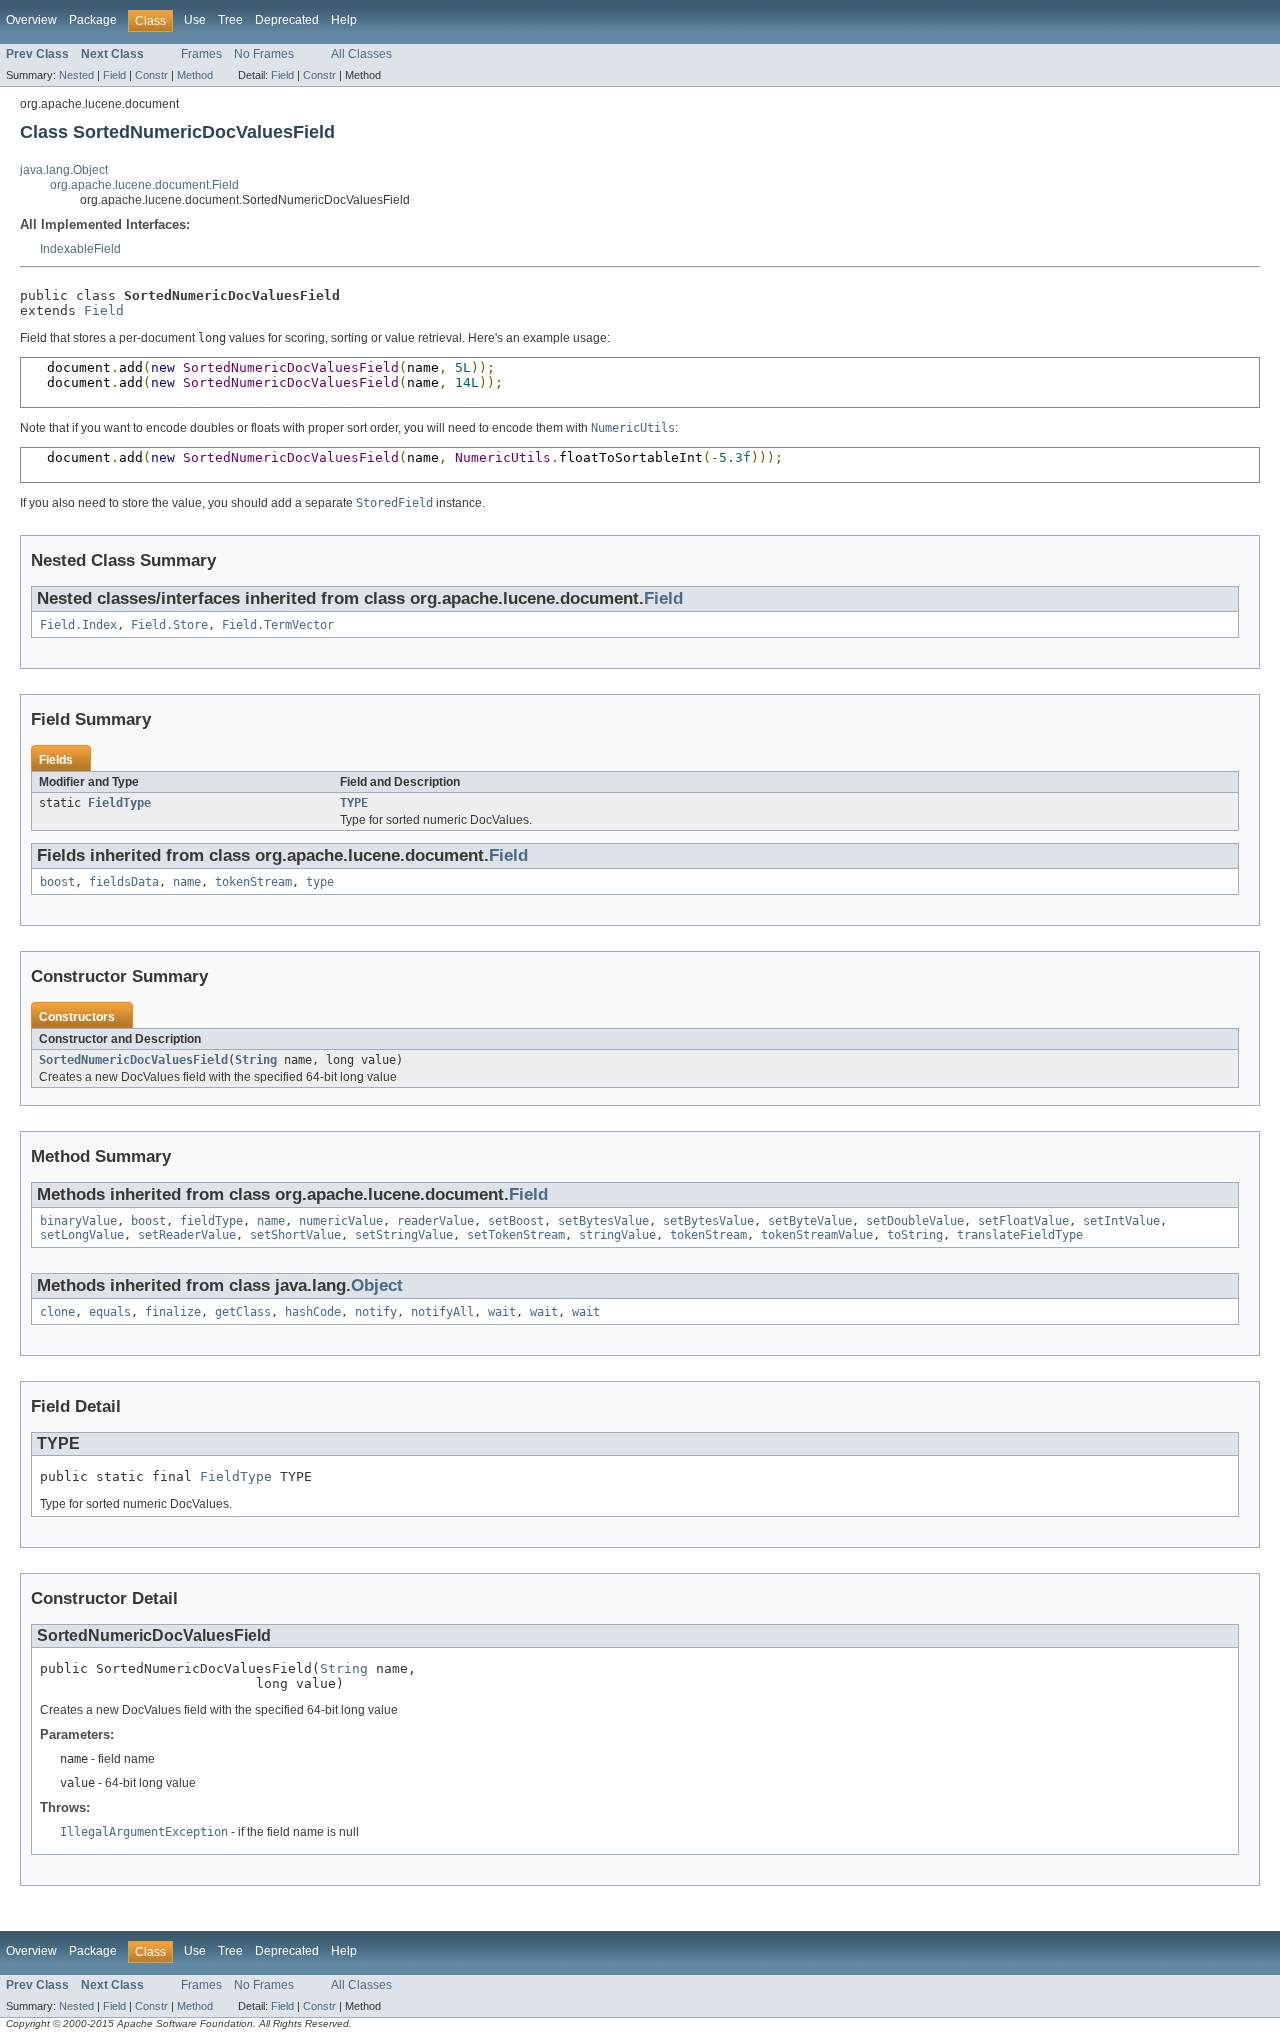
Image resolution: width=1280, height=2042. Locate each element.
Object (377, 1285)
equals (110, 1312)
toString (915, 1235)
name (187, 882)
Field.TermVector (278, 625)
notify (376, 1312)
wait (502, 1312)
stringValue (617, 1235)
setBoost (516, 1221)
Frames (201, 54)
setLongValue (82, 1235)
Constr (151, 75)
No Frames (264, 54)
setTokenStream (516, 1235)
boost (57, 882)
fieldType (211, 1221)
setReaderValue (187, 1235)
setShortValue (295, 1235)
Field (114, 75)
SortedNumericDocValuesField (133, 1060)
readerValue (435, 1221)
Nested (76, 75)
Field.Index (78, 625)
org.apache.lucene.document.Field (144, 185)
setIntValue (1121, 1221)
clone (57, 1312)
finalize (173, 1312)
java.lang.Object (64, 170)
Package (93, 20)
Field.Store (169, 625)
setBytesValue (603, 1221)
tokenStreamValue (817, 1235)
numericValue (341, 1221)
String (256, 1060)
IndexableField (80, 249)
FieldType (119, 803)
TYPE (354, 803)
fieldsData (124, 882)
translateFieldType (1020, 1235)
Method (195, 75)
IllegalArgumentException (144, 1832)
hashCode (313, 1312)
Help (344, 20)
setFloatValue (1023, 1221)
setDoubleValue (915, 1221)
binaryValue (78, 1221)
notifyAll (442, 1312)
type (320, 882)
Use (195, 20)
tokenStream (253, 882)
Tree (230, 20)
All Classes (361, 54)
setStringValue (404, 1235)
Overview (31, 20)
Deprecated (287, 20)
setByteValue (810, 1221)
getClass (243, 1312)
